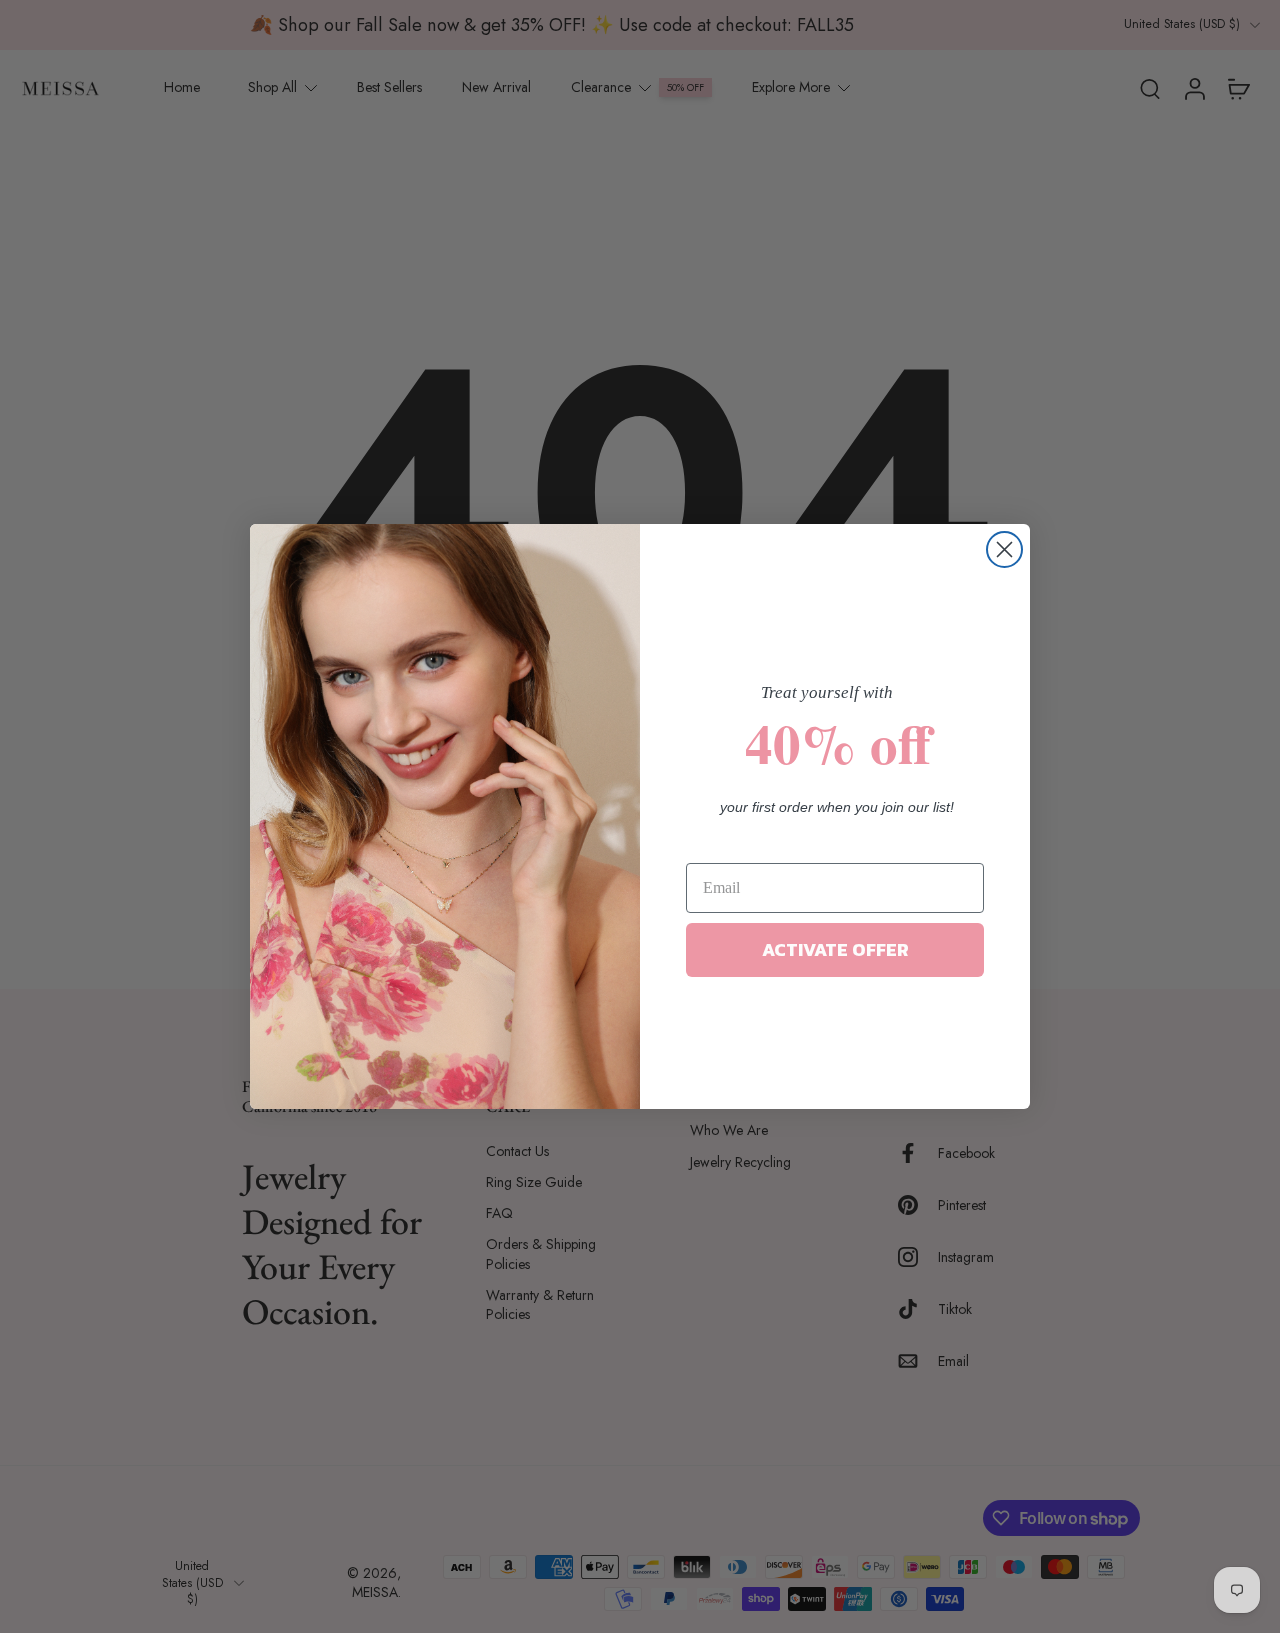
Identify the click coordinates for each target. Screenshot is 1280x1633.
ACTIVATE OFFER (835, 949)
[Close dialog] (1004, 549)
